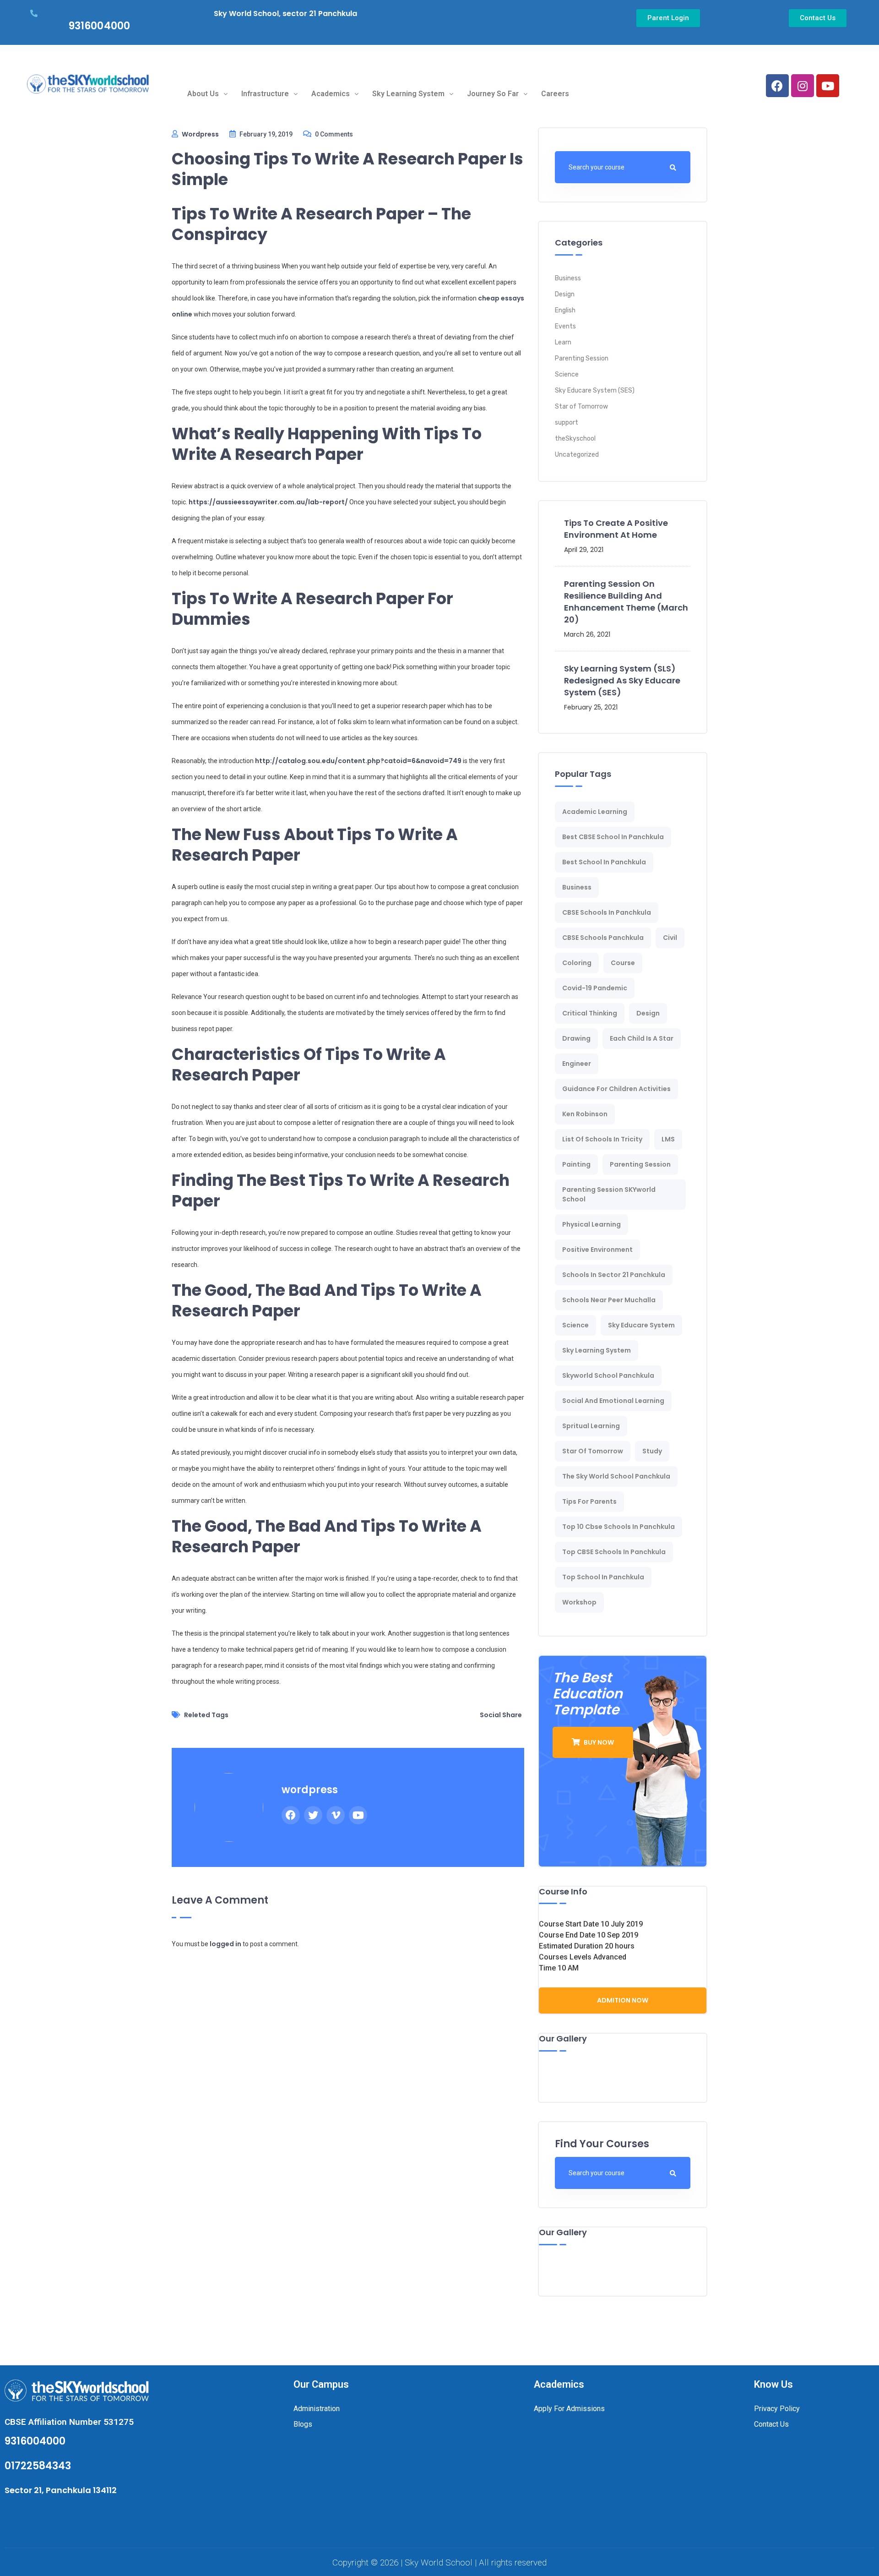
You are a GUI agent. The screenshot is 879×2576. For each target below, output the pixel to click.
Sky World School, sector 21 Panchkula (285, 14)
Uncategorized (577, 455)
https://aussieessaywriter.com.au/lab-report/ (268, 502)
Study (652, 1451)
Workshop (579, 1602)
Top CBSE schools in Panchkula (614, 1552)
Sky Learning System (408, 94)
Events (565, 326)
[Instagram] (803, 86)
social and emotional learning (613, 1401)
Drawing (576, 1038)
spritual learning (591, 1426)
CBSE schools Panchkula (603, 938)
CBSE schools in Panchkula (607, 912)
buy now (598, 1742)
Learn (563, 342)
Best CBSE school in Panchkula (613, 837)
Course (623, 963)
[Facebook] (777, 86)
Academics (331, 94)
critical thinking (590, 1013)
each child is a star (642, 1038)
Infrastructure (265, 94)
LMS (668, 1139)
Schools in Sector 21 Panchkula (614, 1275)
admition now (623, 2000)
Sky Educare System (641, 1325)
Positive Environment (597, 1250)
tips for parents (589, 1501)
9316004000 (99, 26)
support (567, 423)
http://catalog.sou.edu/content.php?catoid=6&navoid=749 (358, 761)
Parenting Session (582, 358)
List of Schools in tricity (602, 1139)
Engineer (577, 1064)
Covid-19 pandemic (595, 988)
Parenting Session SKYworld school (609, 1194)
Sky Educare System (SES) (595, 390)
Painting (576, 1164)
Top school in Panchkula (603, 1577)
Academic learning (595, 812)
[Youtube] (828, 86)
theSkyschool (575, 439)
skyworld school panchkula (608, 1375)
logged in (225, 1944)
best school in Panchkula (604, 862)
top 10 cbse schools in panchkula (619, 1527)
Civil (670, 938)
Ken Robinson (585, 1114)
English (565, 310)
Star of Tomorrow (581, 407)
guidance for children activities (616, 1089)
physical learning (591, 1224)
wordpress (200, 134)
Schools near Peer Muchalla (609, 1300)
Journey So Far (493, 94)
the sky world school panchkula (616, 1476)
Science (567, 374)
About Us (203, 94)
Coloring (577, 963)
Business (568, 278)
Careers (555, 94)
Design (565, 294)
